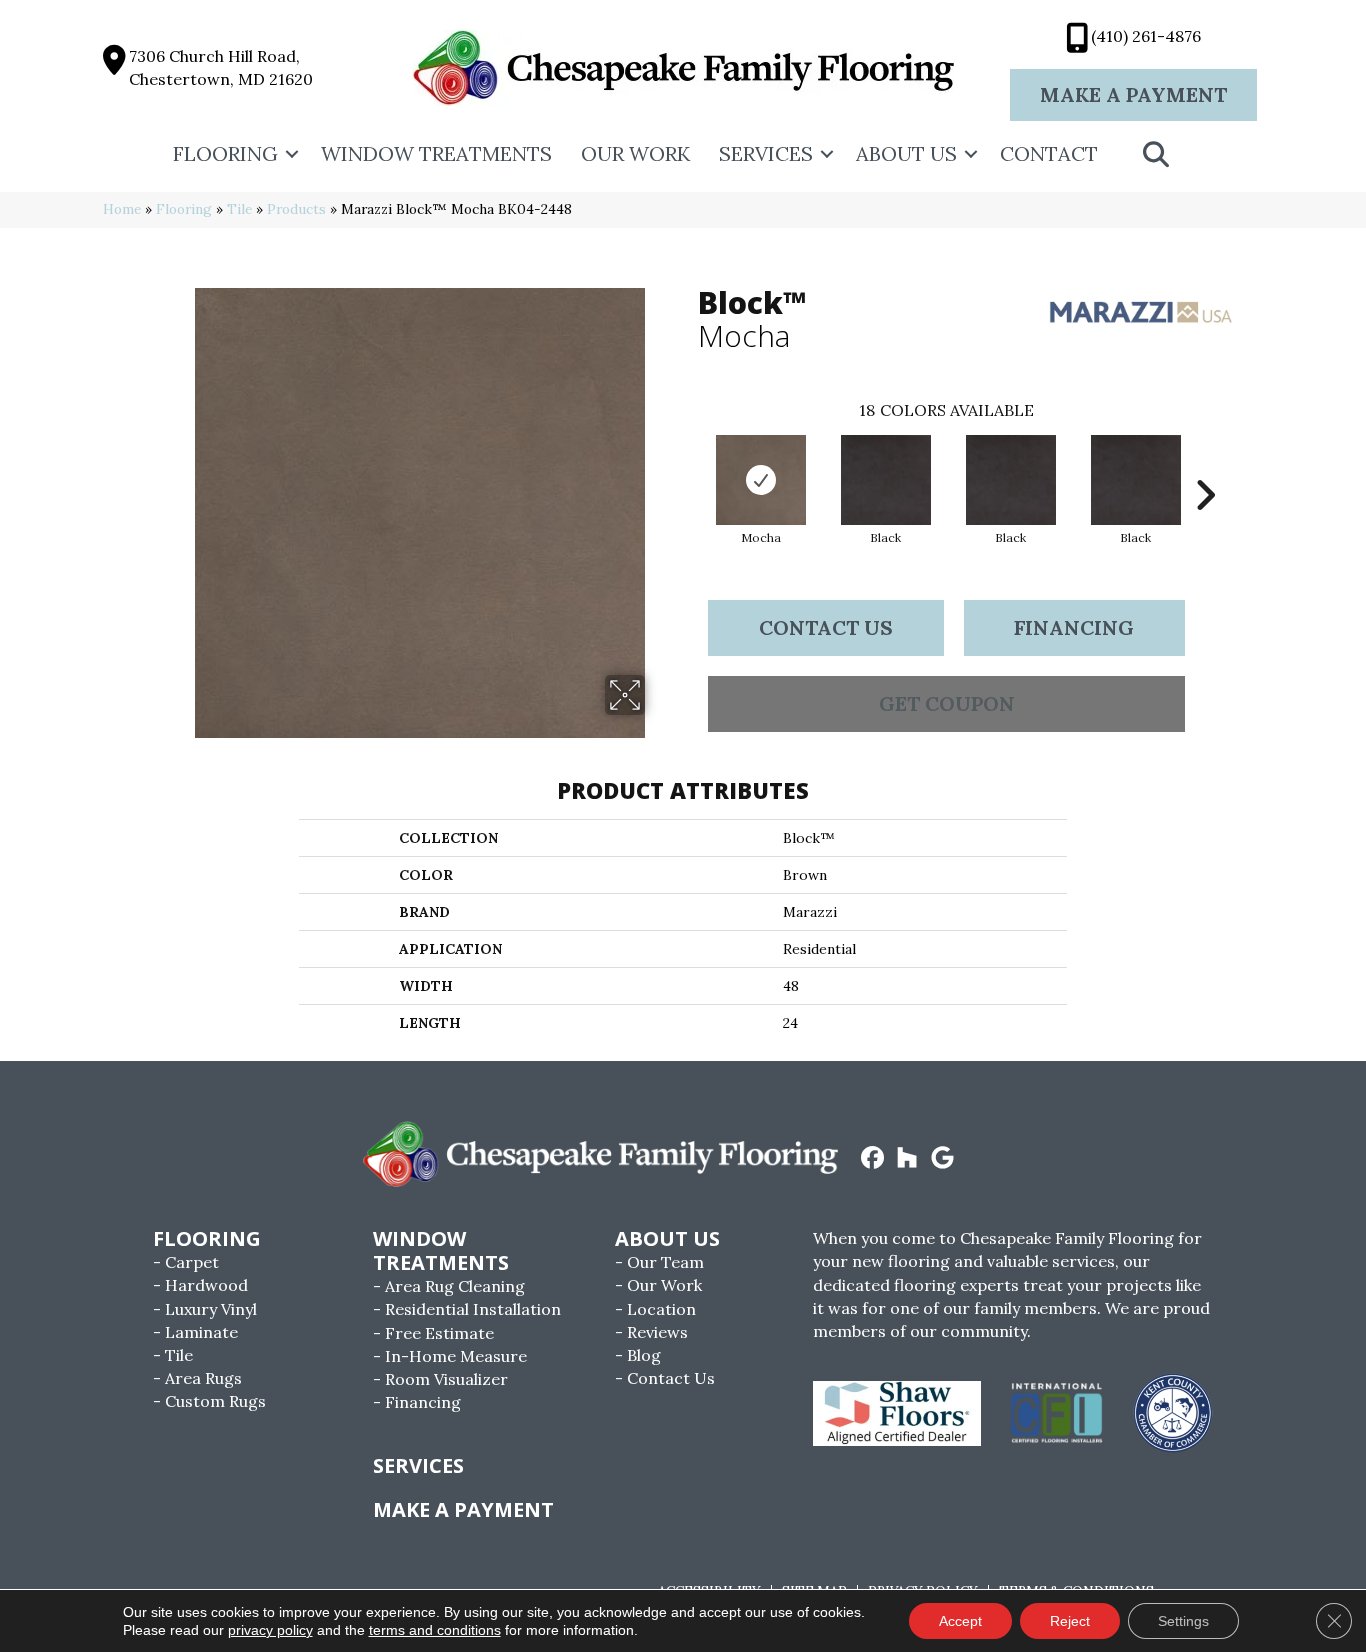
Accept (960, 1621)
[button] (292, 154)
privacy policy (270, 1630)
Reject (1070, 1621)
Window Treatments (436, 153)
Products (296, 209)
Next (1205, 465)
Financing (1074, 627)
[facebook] (872, 1159)
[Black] (886, 480)
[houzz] (907, 1159)
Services (766, 153)
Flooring (225, 153)
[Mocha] (761, 480)
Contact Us (826, 627)
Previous (688, 465)
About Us (906, 153)
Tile (239, 209)
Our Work (635, 153)
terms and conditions (435, 1630)
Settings (1183, 1621)
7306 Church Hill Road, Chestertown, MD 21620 (221, 67)
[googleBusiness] (942, 1159)
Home (122, 209)
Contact (1049, 153)
